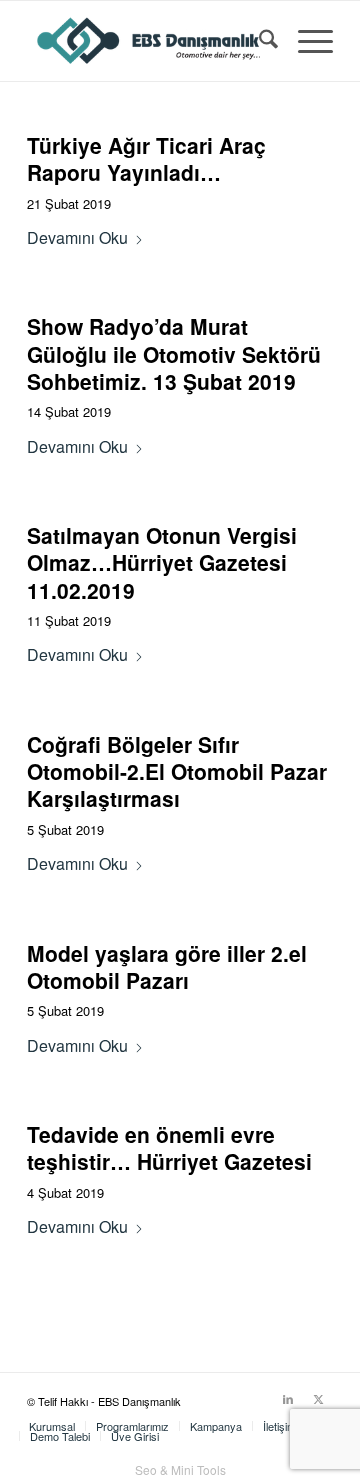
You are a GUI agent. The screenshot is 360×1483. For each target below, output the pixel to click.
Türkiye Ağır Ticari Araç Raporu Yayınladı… (146, 158)
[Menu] (305, 41)
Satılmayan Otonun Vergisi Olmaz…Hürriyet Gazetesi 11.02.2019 (162, 562)
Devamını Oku (77, 237)
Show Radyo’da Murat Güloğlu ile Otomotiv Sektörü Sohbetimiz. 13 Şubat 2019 (174, 353)
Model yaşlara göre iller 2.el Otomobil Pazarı (167, 966)
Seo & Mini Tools (180, 1469)
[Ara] (258, 41)
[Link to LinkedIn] (288, 1398)
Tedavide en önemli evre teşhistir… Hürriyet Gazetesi (169, 1147)
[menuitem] (258, 41)
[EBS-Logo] (149, 41)
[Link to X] (318, 1398)
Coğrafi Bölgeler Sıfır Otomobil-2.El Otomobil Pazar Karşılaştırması (177, 771)
